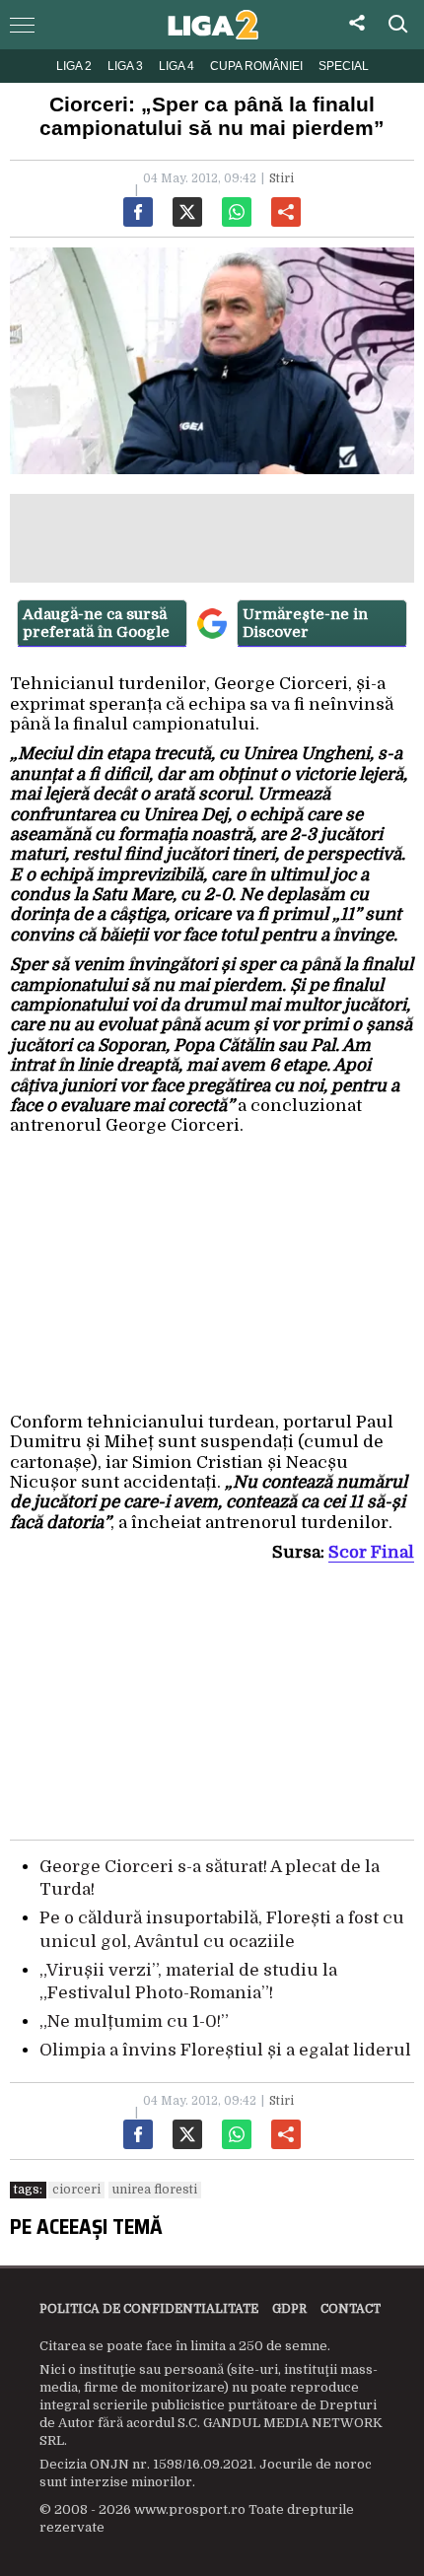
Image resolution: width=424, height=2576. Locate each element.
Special (344, 66)
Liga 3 (125, 66)
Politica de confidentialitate (149, 2309)
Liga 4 (177, 66)
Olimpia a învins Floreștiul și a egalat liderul (225, 2050)
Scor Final (371, 1552)
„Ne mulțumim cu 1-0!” (134, 2021)
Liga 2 (74, 66)
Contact (351, 2309)
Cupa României (256, 66)
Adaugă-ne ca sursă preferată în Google (96, 623)
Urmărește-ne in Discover (305, 623)
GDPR (289, 2309)
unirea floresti (155, 2190)
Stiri (282, 178)
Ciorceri (76, 2190)
